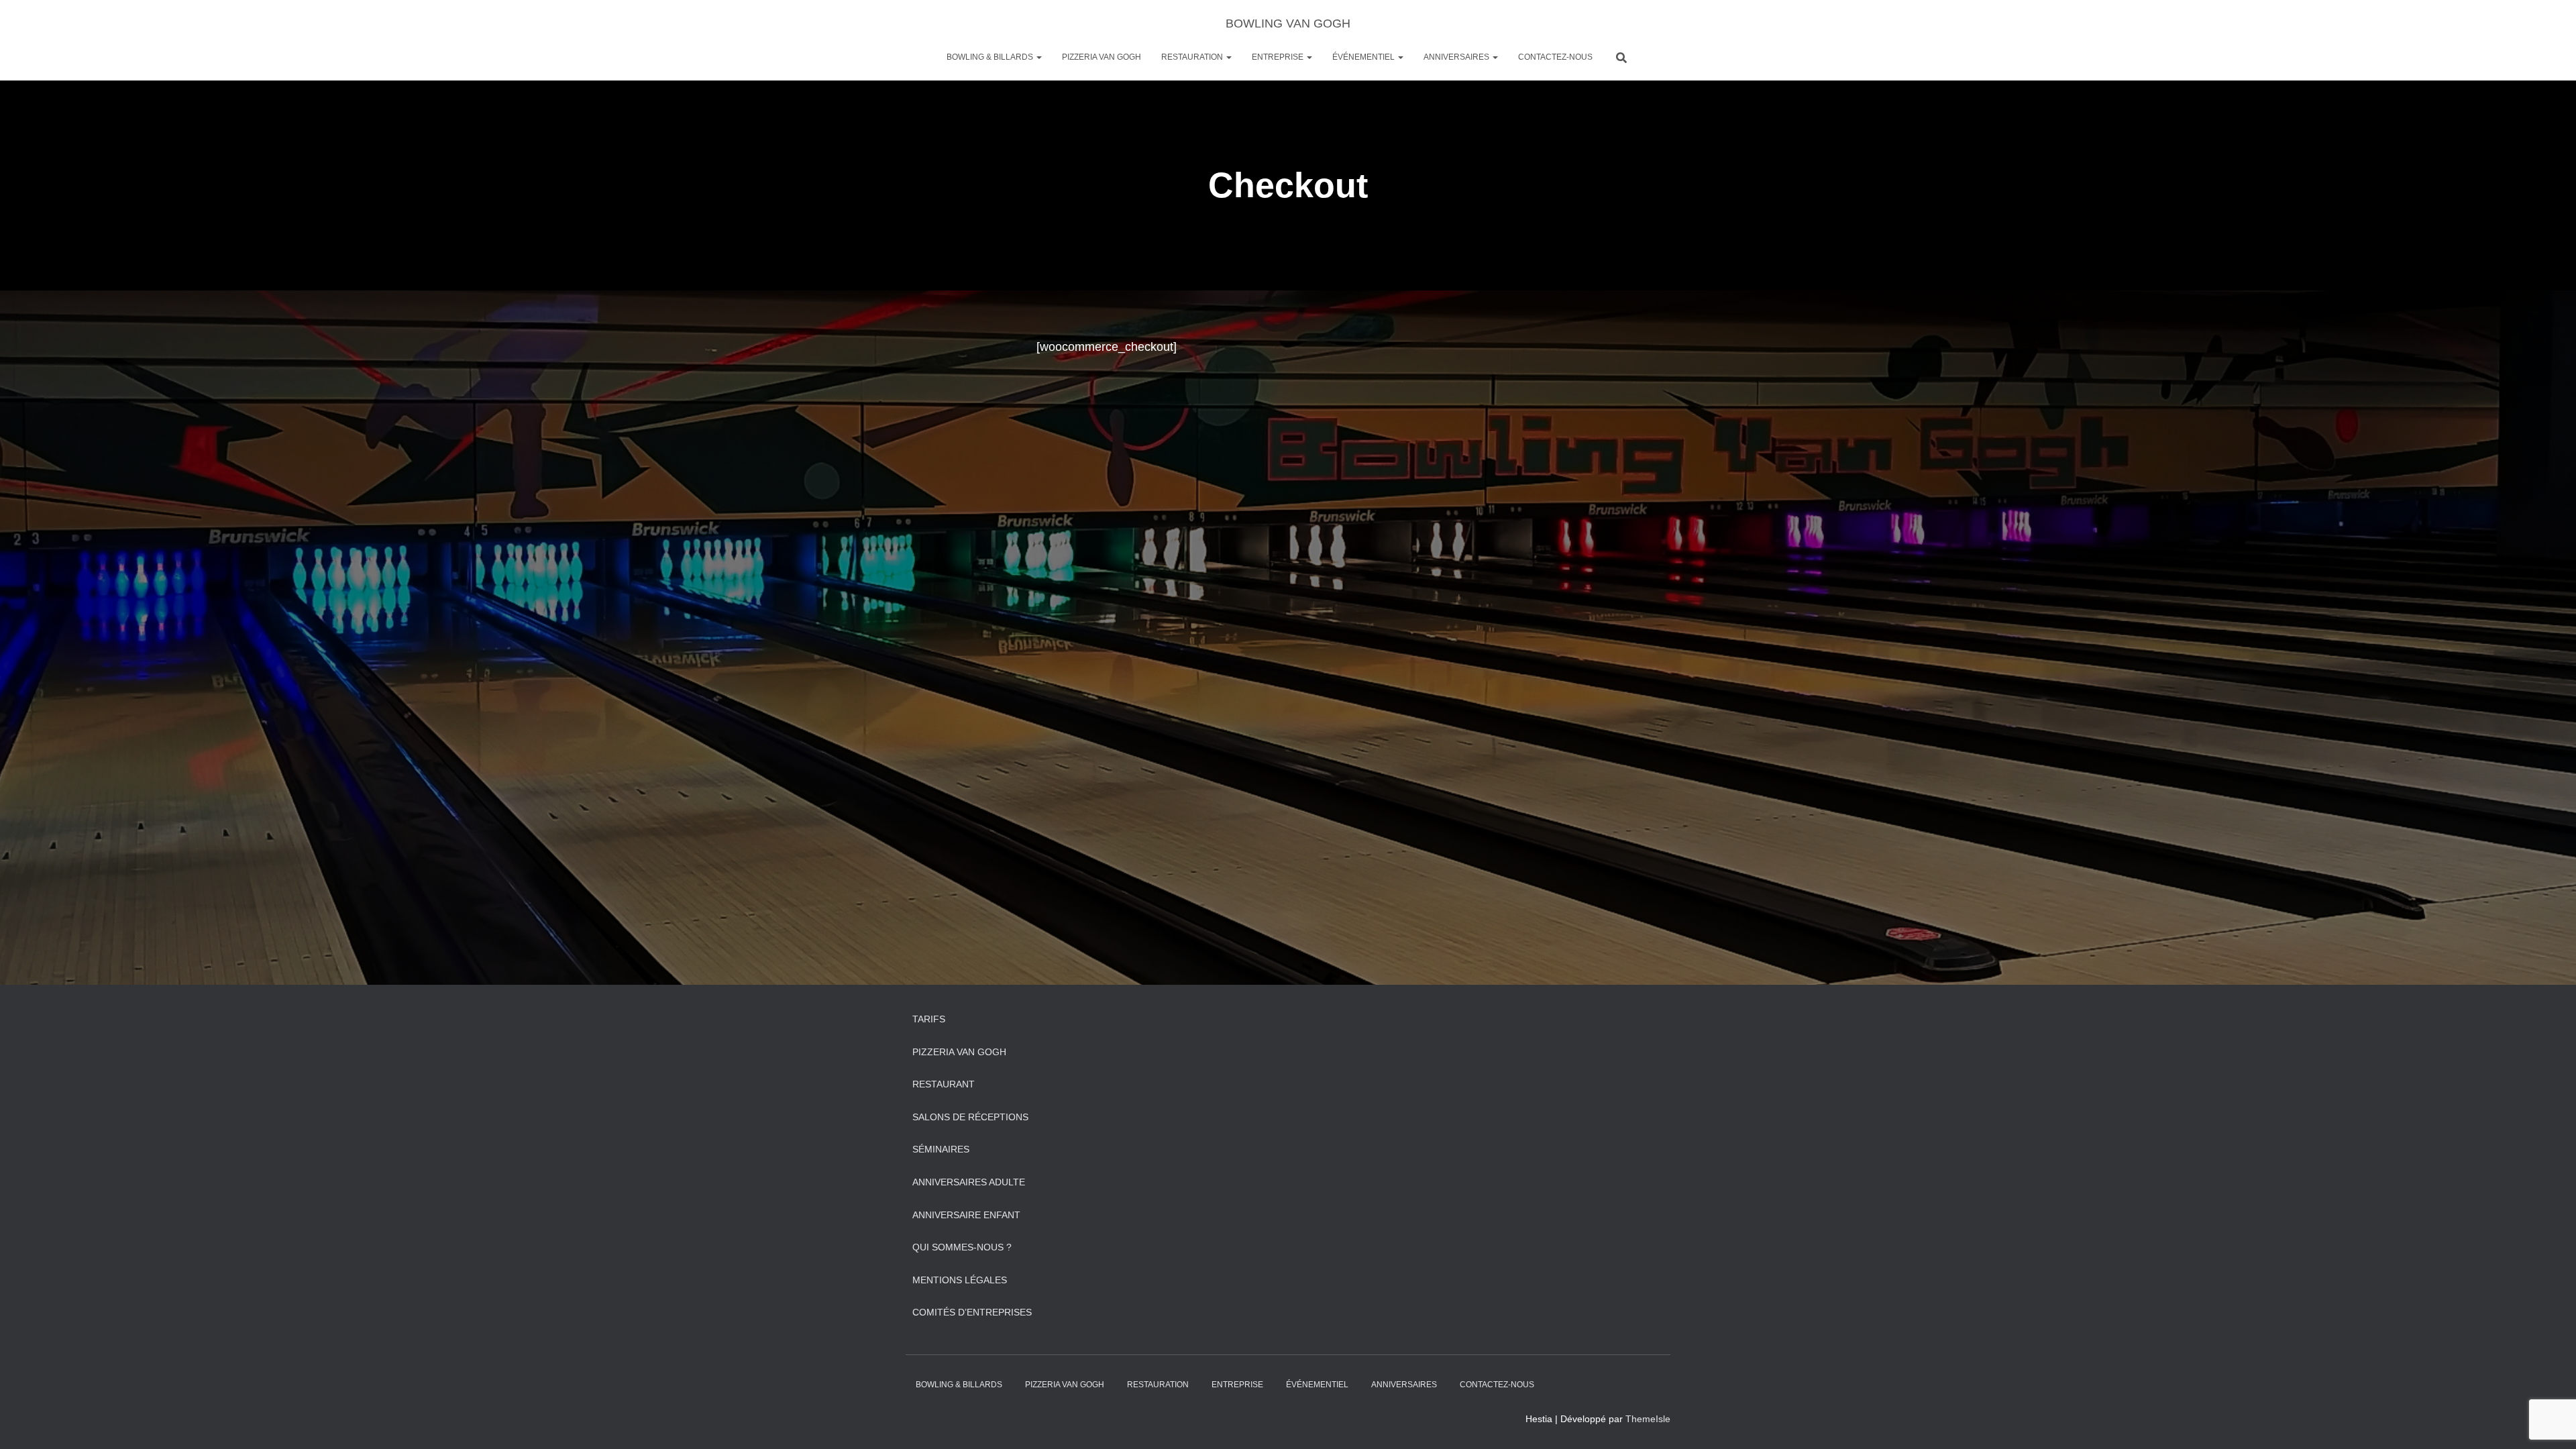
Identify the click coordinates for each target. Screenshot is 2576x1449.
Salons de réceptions (970, 1117)
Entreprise (1279, 57)
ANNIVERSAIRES (1457, 57)
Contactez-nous (1555, 57)
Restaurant (944, 1084)
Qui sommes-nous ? (962, 1247)
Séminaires (941, 1149)
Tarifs (929, 1019)
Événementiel (1364, 57)
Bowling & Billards (991, 57)
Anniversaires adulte (969, 1182)
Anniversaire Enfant (966, 1215)
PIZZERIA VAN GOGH (1102, 57)
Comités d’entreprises (972, 1312)
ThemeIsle (1648, 1419)
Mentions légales (960, 1280)
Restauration (1193, 57)
